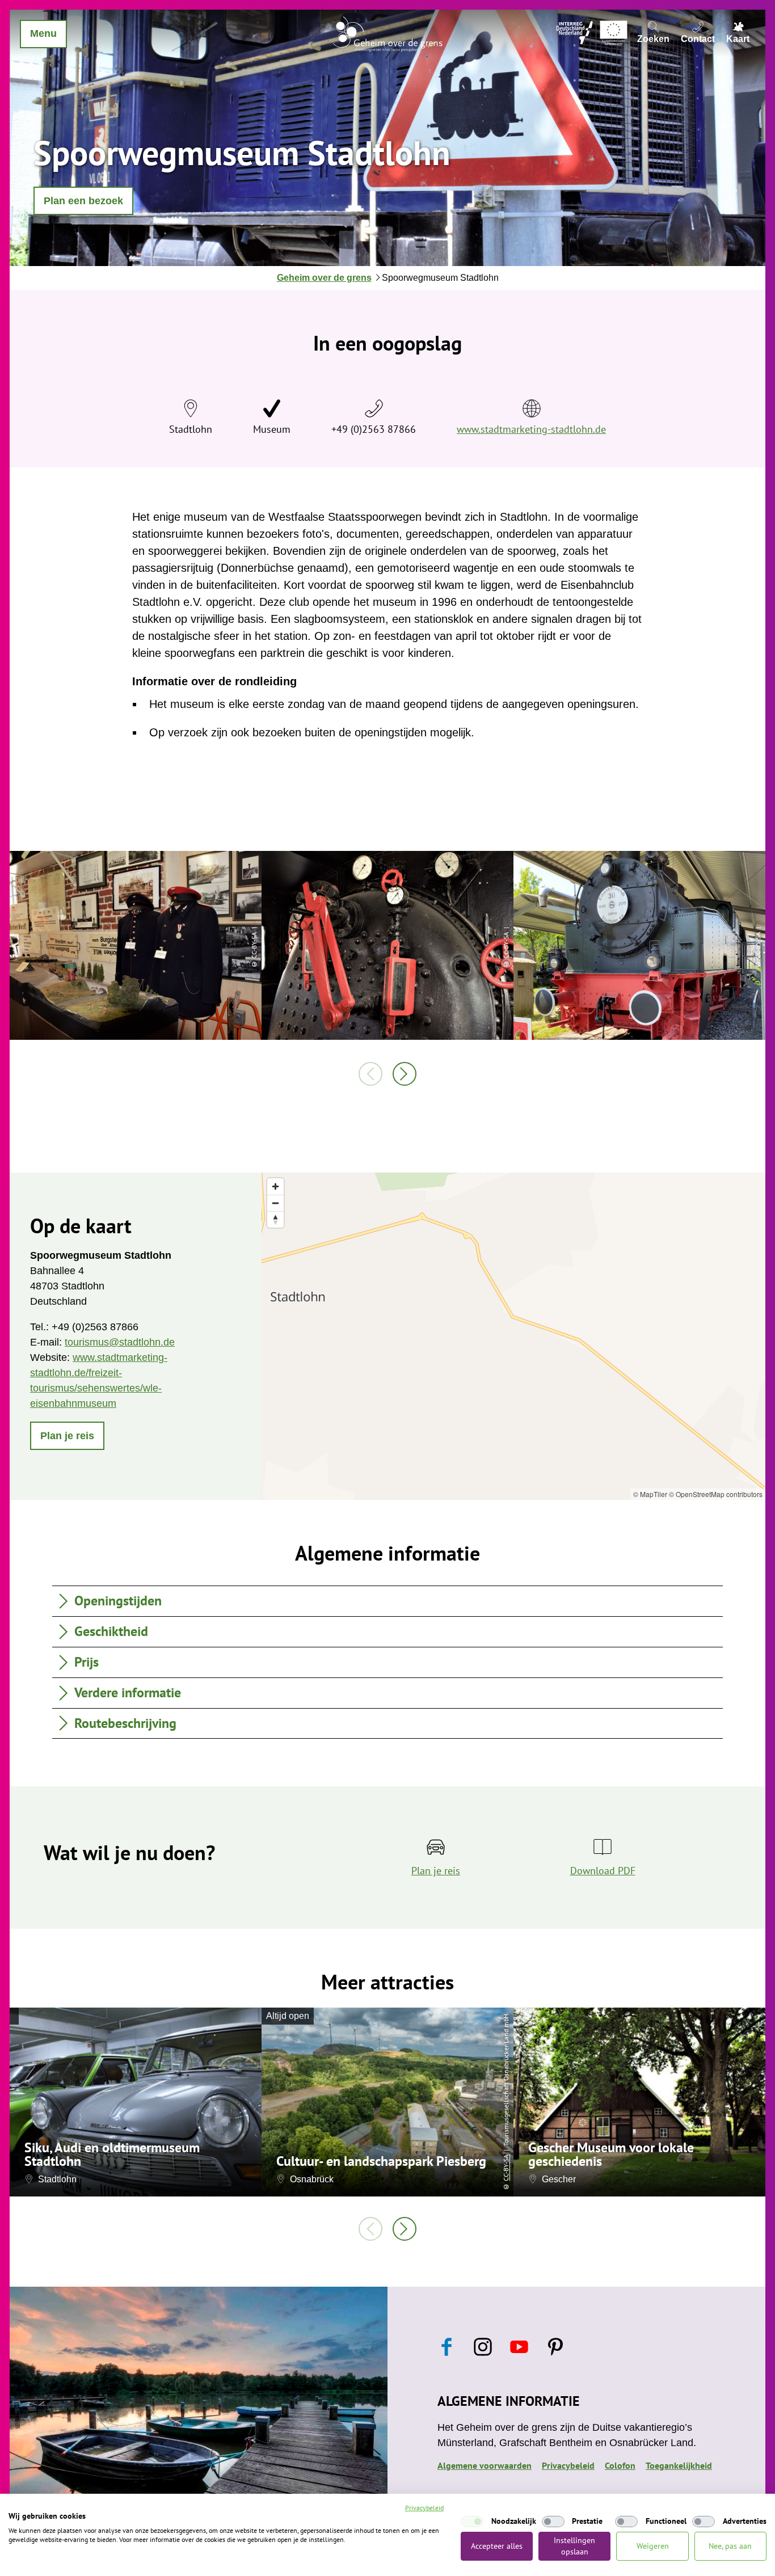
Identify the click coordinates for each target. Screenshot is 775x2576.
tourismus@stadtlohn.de (120, 1342)
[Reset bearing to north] (275, 1219)
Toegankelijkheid (679, 2465)
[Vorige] (370, 1074)
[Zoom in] (275, 1186)
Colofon (620, 2465)
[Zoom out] (275, 1203)
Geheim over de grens (324, 278)
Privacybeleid (568, 2465)
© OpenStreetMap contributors (716, 1494)
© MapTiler (650, 1494)
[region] (513, 1336)
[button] (83, 201)
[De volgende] (405, 1074)
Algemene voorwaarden (485, 2465)
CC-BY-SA (506, 2167)
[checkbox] (472, 2522)
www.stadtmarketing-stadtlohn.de (531, 429)
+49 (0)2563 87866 (374, 429)
